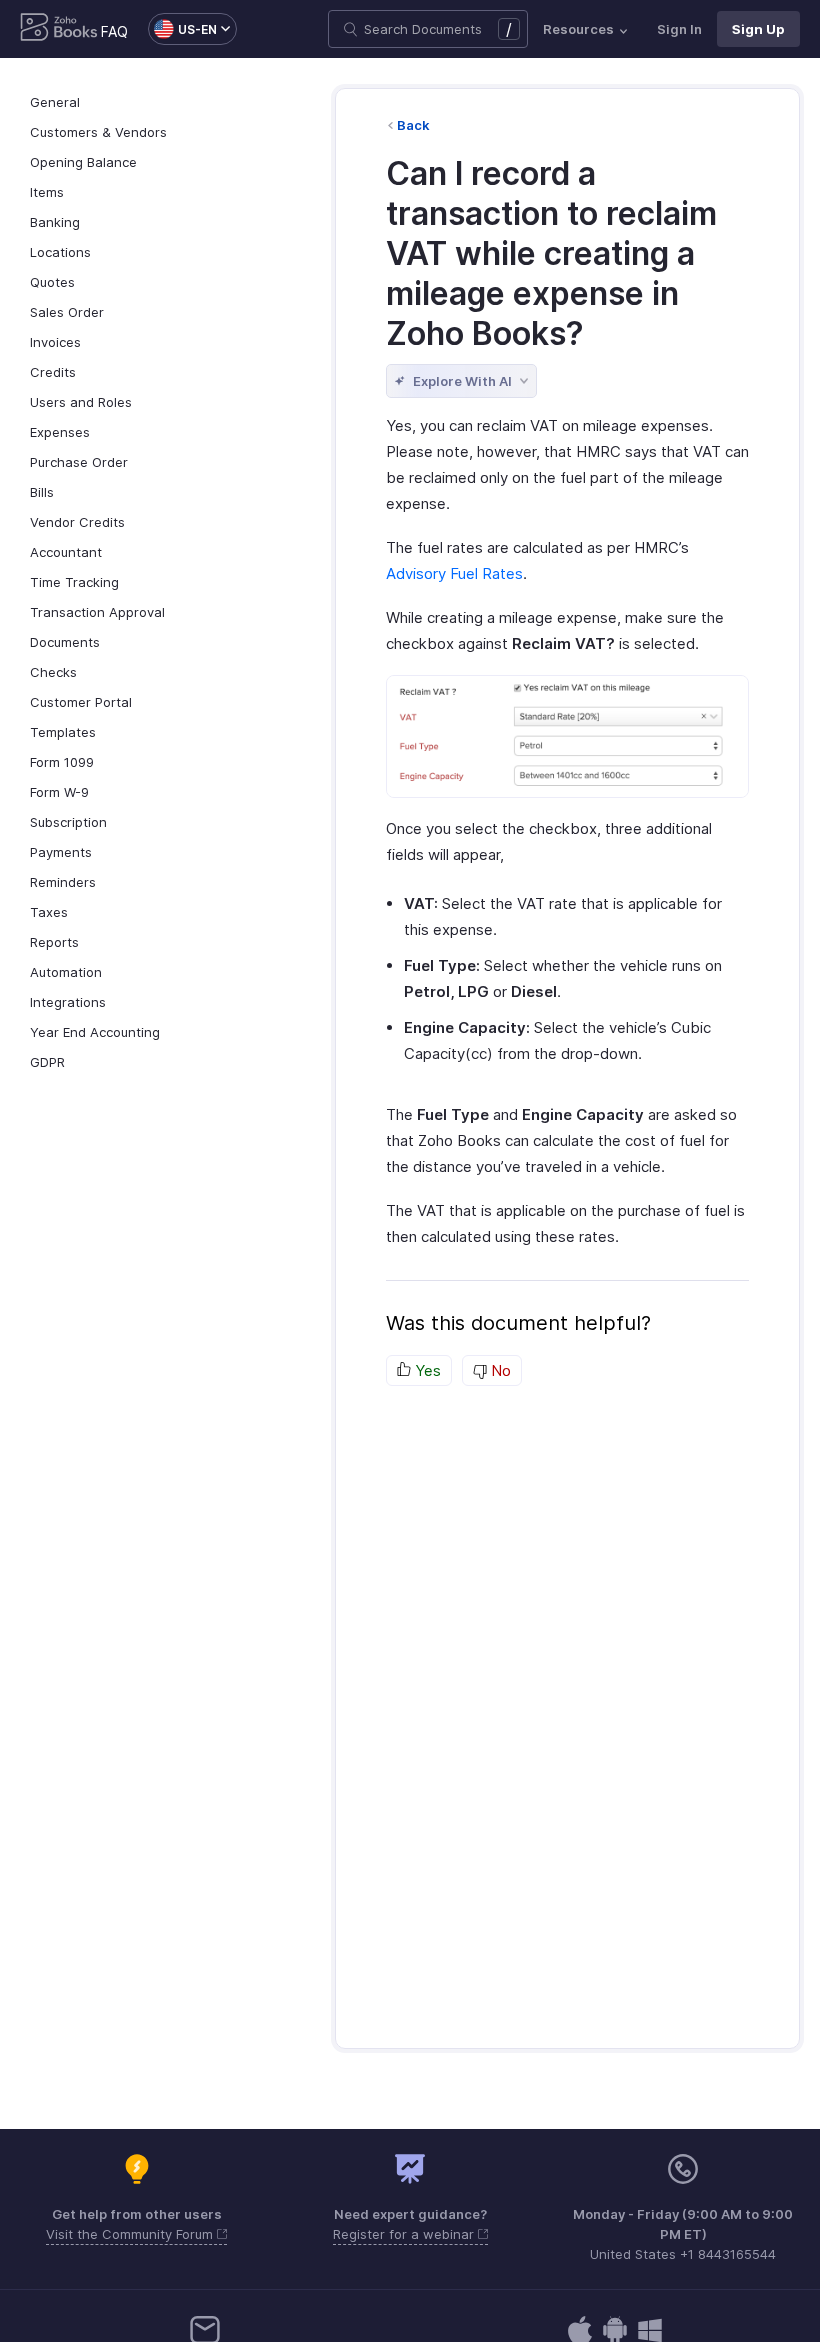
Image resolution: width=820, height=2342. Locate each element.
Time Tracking (74, 582)
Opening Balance (83, 162)
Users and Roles (81, 402)
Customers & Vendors (98, 132)
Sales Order (67, 312)
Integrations (68, 1002)
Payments (61, 852)
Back (413, 125)
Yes (426, 1370)
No (499, 1370)
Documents (65, 642)
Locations (60, 252)
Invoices (55, 342)
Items (47, 192)
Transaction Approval (97, 612)
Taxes (49, 912)
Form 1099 (62, 762)
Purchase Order (79, 462)
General (55, 102)
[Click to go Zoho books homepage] (59, 29)
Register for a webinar (405, 2234)
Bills (42, 492)
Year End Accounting (95, 1032)
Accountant (66, 552)
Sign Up (758, 29)
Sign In (679, 29)
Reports (54, 942)
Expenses (60, 432)
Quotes (52, 282)
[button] (182, 29)
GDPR (47, 1062)
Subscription (68, 822)
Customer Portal (81, 702)
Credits (53, 372)
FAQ (114, 31)
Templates (63, 732)
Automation (66, 972)
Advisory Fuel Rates (454, 573)
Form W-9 (59, 792)
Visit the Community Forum (131, 2234)
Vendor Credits (77, 522)
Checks (53, 672)
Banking (55, 222)
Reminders (63, 882)
